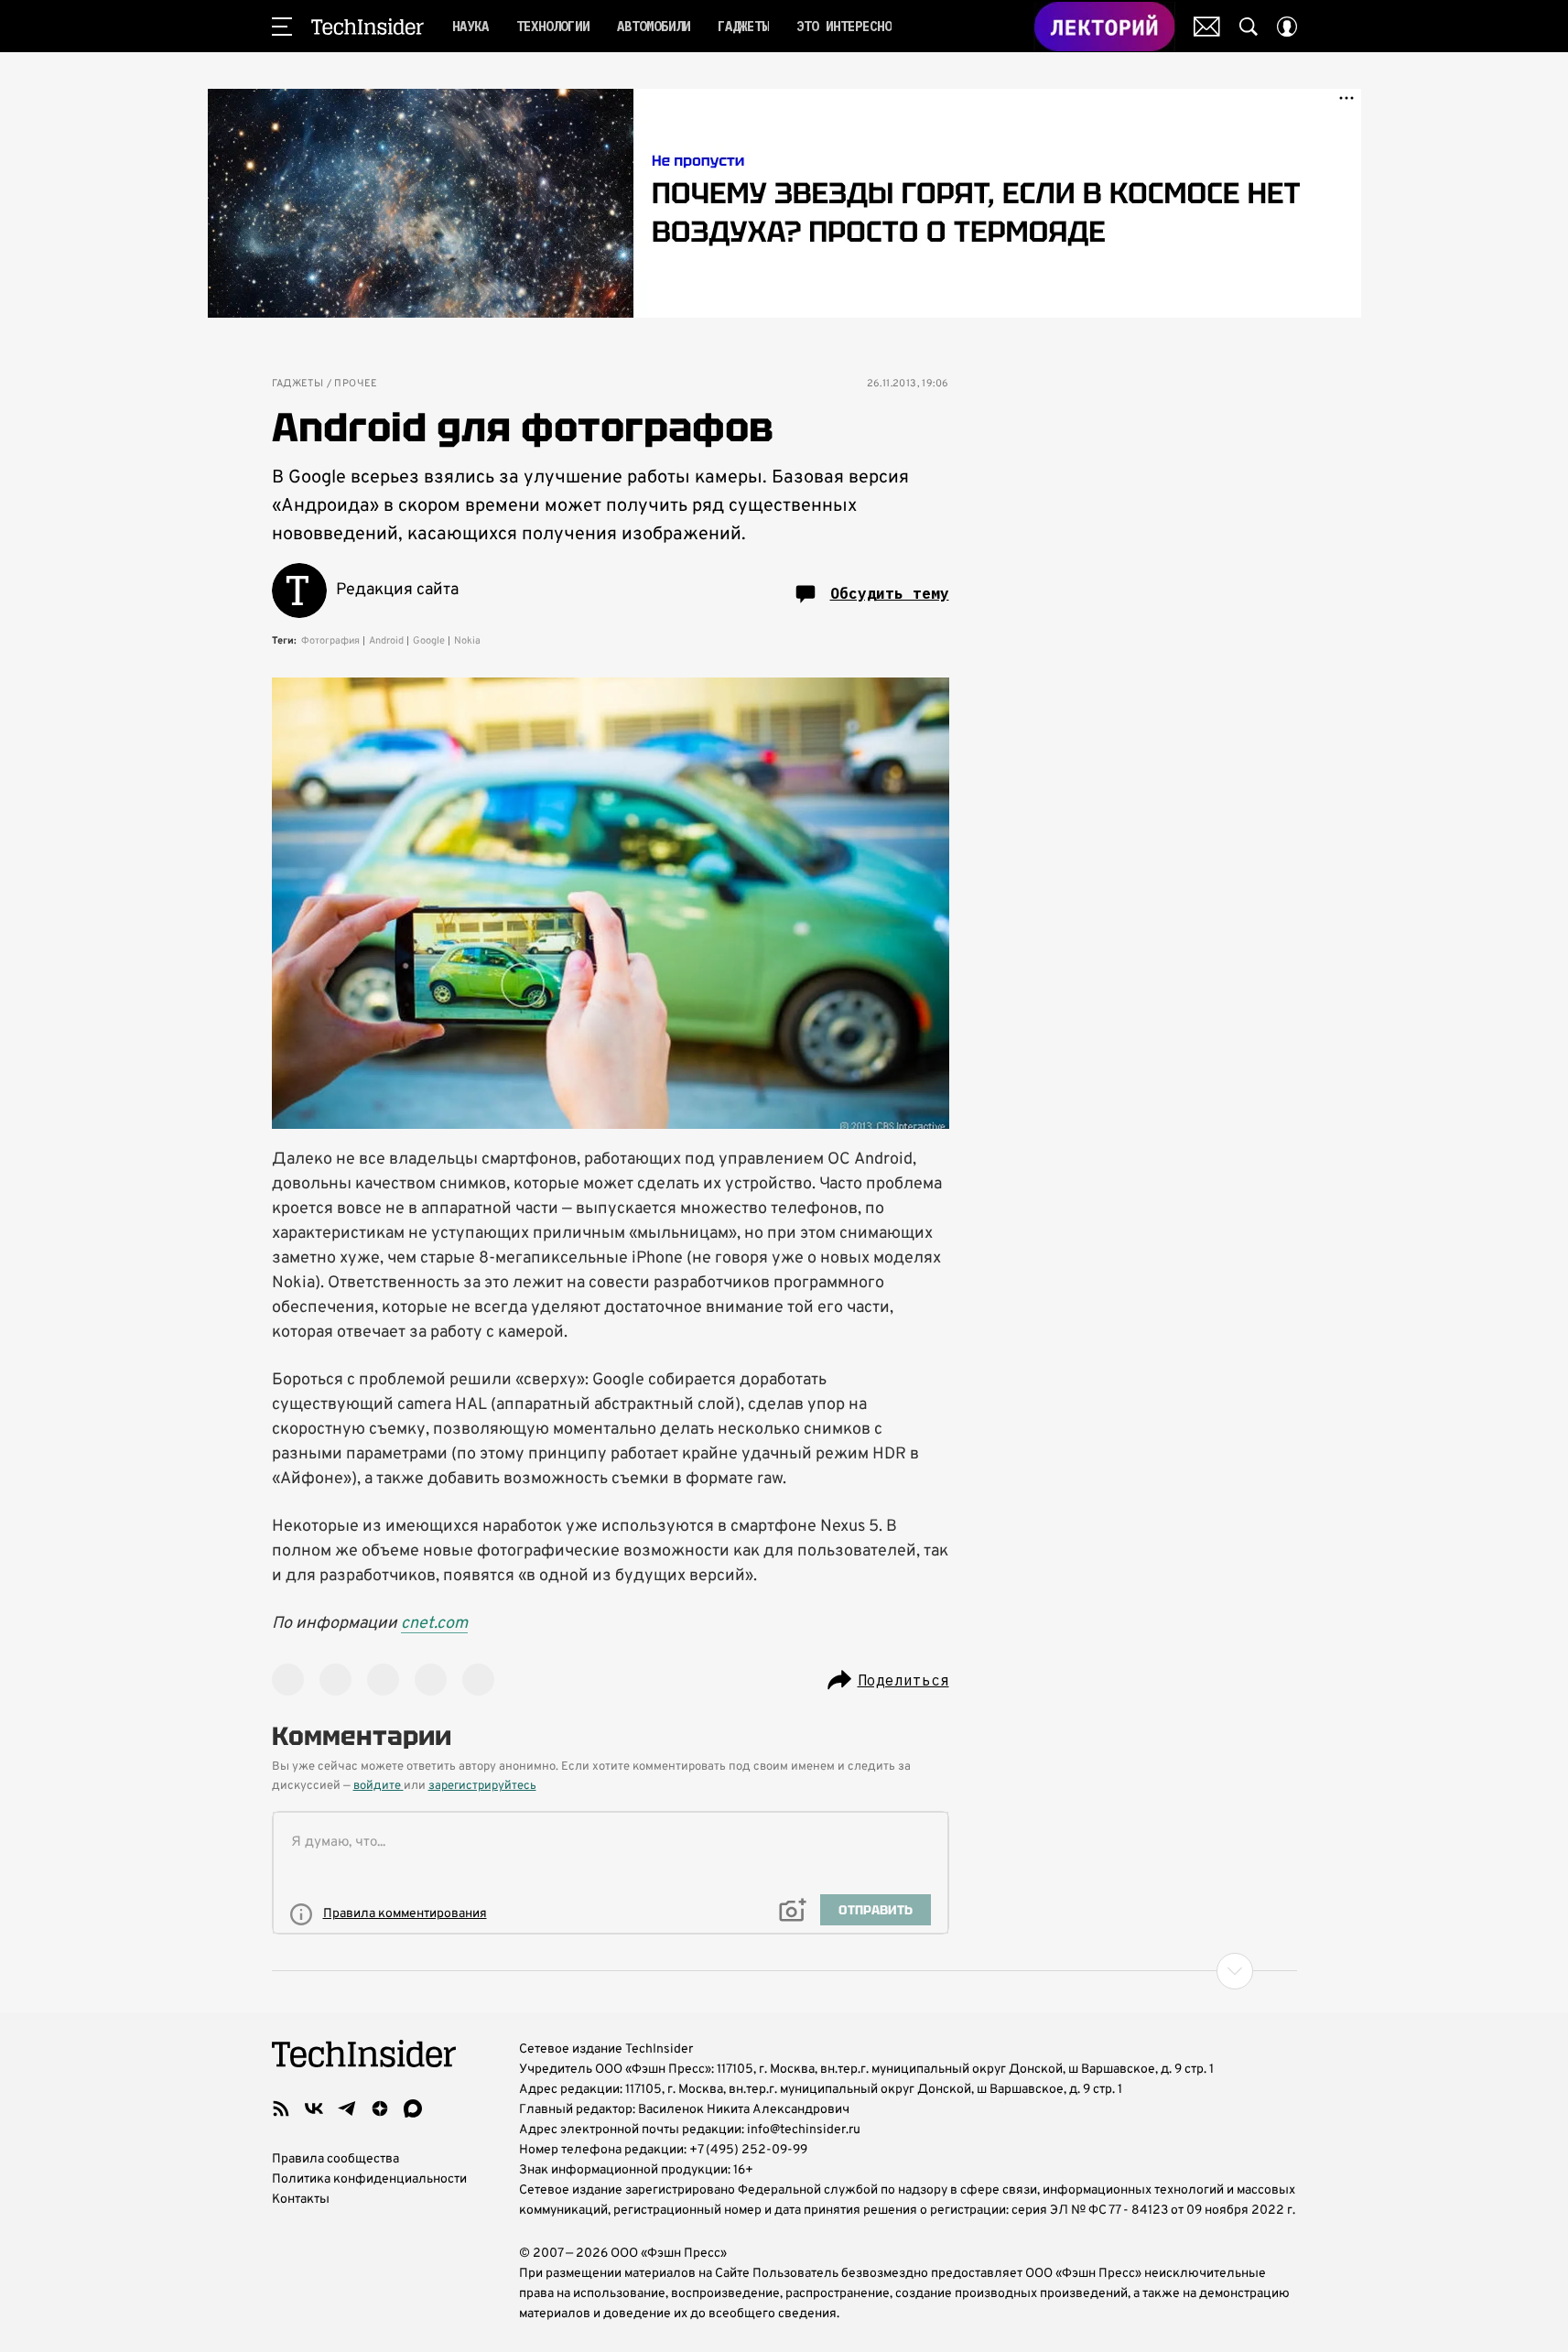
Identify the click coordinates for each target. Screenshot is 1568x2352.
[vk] (314, 2108)
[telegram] (347, 2108)
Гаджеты (298, 384)
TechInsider (368, 27)
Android (386, 641)
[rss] (281, 2108)
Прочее (356, 384)
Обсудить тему (890, 593)
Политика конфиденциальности (369, 2179)
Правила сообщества (335, 2159)
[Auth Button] (1287, 27)
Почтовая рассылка (1207, 27)
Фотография (330, 641)
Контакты (301, 2200)
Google (429, 641)
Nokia (467, 641)
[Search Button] (1249, 27)
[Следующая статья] (784, 1971)
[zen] (380, 2108)
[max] (413, 2108)
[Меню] (282, 27)
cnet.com (434, 1624)
